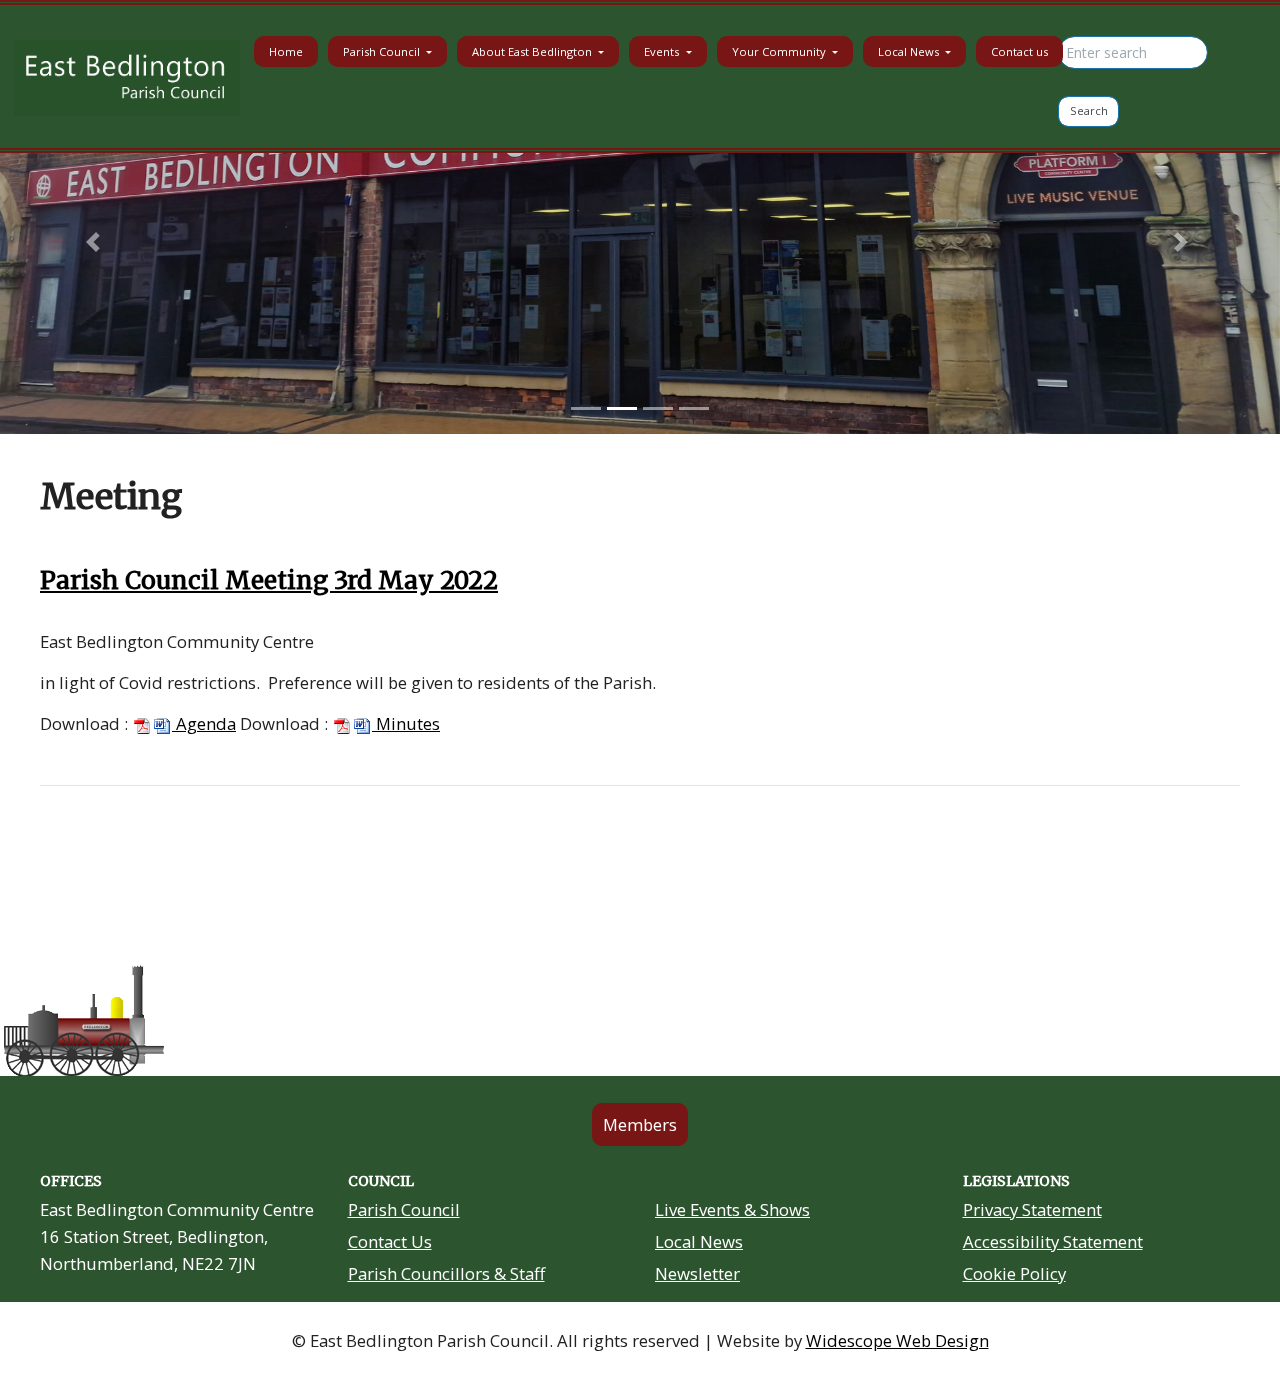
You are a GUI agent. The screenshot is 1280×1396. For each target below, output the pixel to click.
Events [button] (663, 51)
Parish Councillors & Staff (446, 1273)
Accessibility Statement (1053, 1241)
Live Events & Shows (732, 1209)
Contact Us (390, 1241)
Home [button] (286, 51)
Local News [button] (910, 51)
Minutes (406, 723)
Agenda (204, 723)
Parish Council (404, 1209)
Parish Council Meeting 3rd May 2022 (269, 580)
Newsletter (697, 1273)
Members (640, 1124)
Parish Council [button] (383, 51)
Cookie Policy (1014, 1273)
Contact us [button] (1019, 51)
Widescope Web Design (897, 1340)
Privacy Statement (1032, 1209)
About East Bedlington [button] (533, 51)
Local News (699, 1241)
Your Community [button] (780, 51)
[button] (96, 241)
